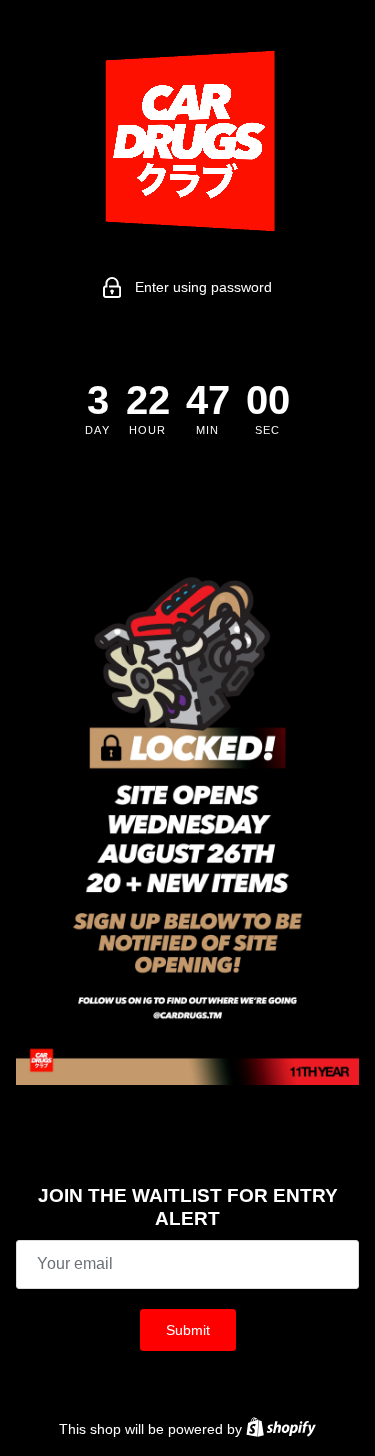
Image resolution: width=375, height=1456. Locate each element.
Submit (188, 1330)
